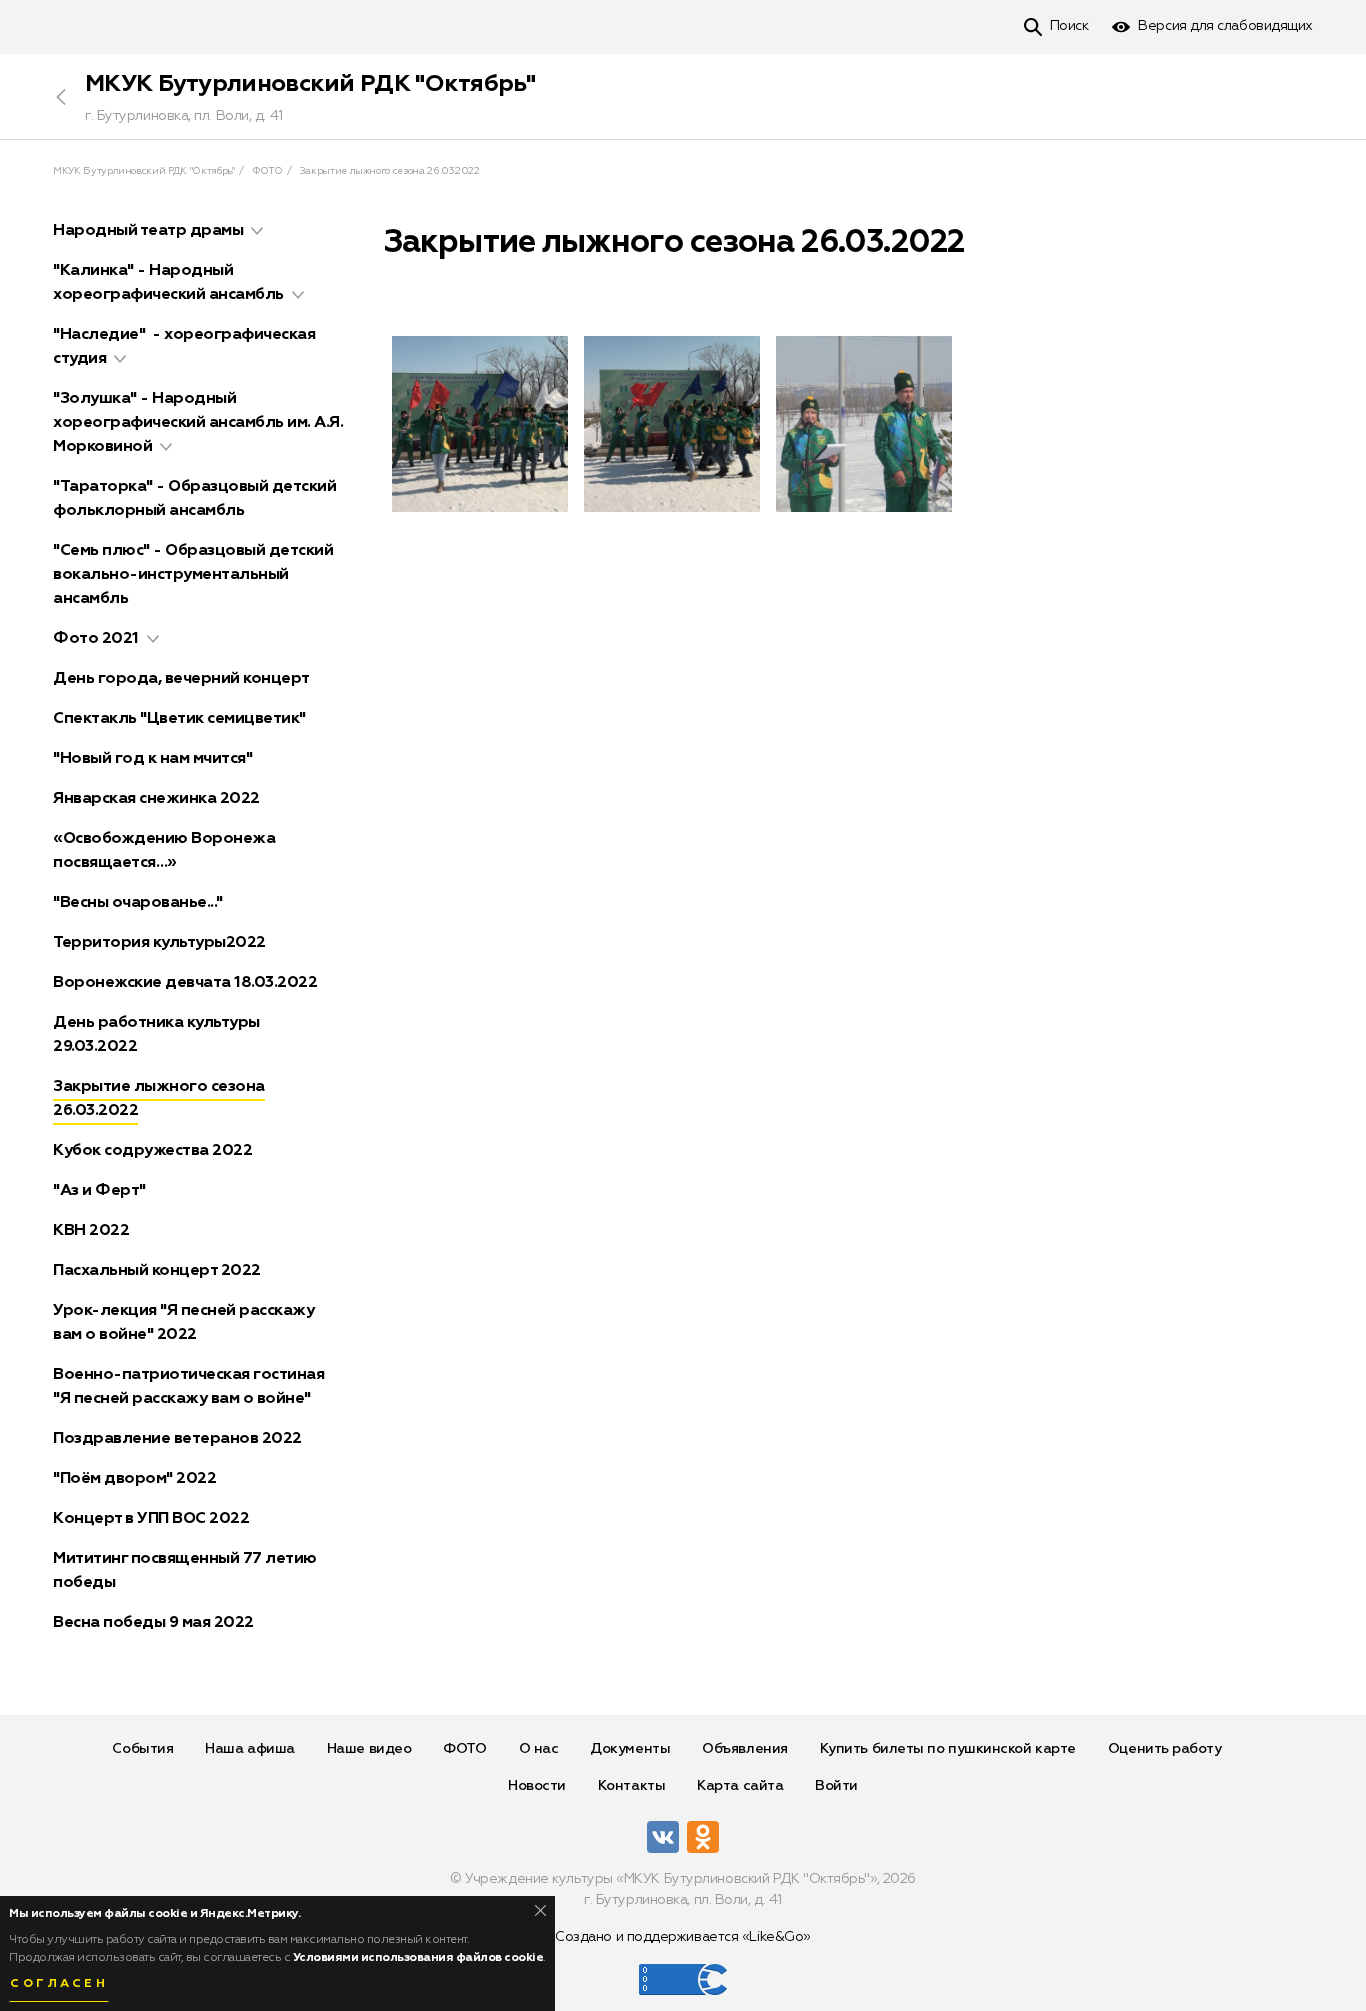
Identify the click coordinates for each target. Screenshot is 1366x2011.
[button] (257, 231)
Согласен (59, 1984)
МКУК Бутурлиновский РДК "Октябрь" (310, 84)
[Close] (540, 1910)
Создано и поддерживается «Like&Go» (683, 1937)
